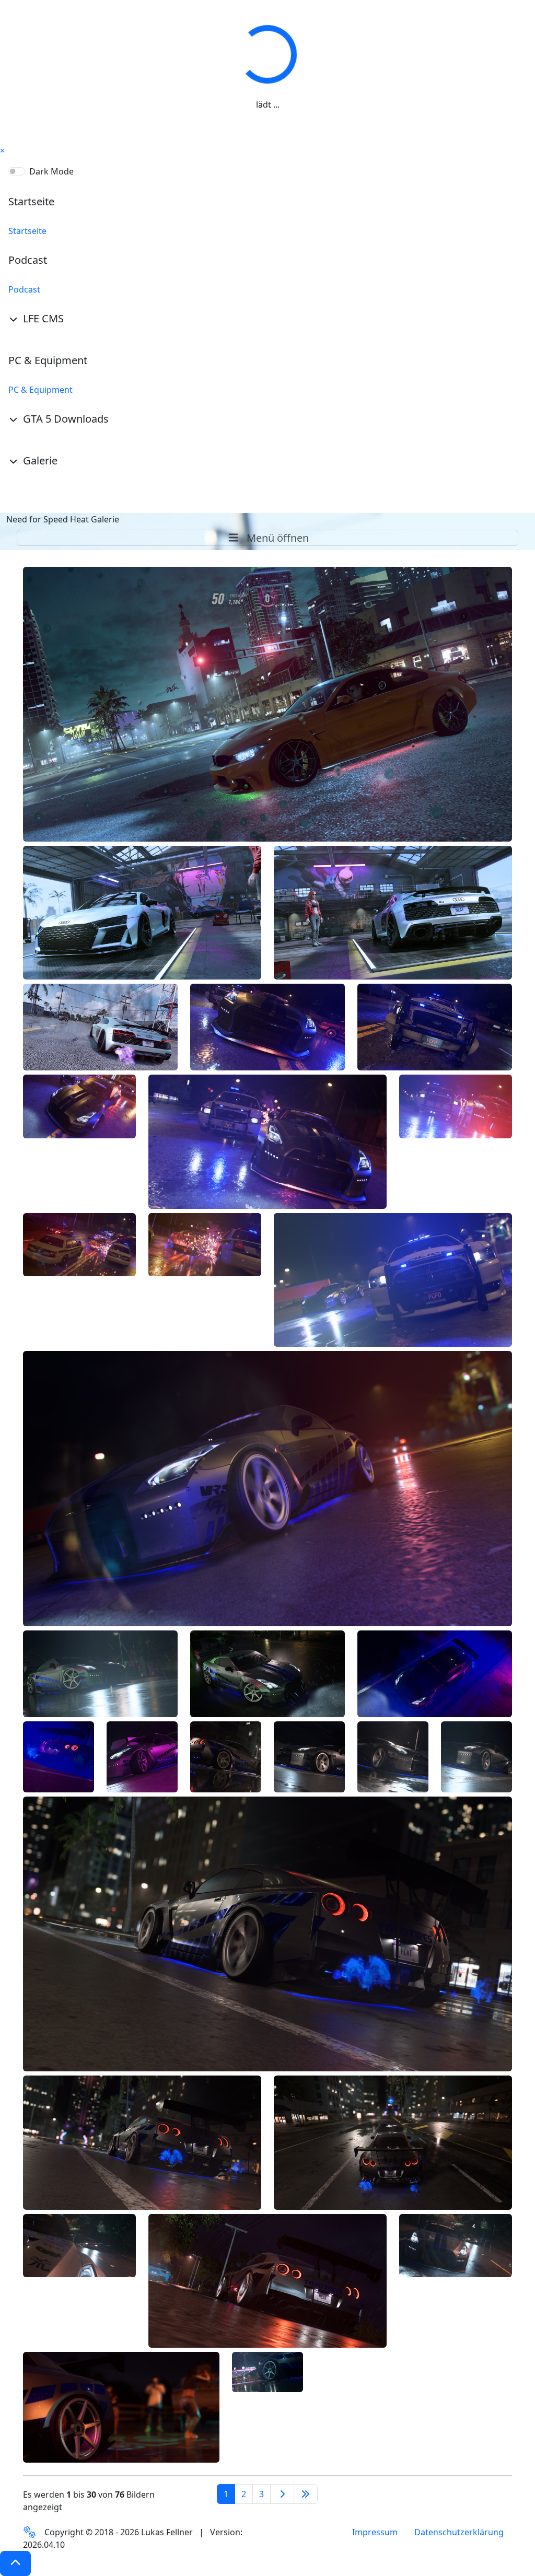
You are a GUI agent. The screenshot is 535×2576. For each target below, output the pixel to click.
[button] (15, 2563)
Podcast (24, 289)
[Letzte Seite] (306, 2494)
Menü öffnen (276, 538)
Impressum (375, 2532)
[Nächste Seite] (282, 2494)
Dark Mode (51, 171)
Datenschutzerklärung (459, 2532)
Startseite (27, 231)
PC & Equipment (40, 390)
